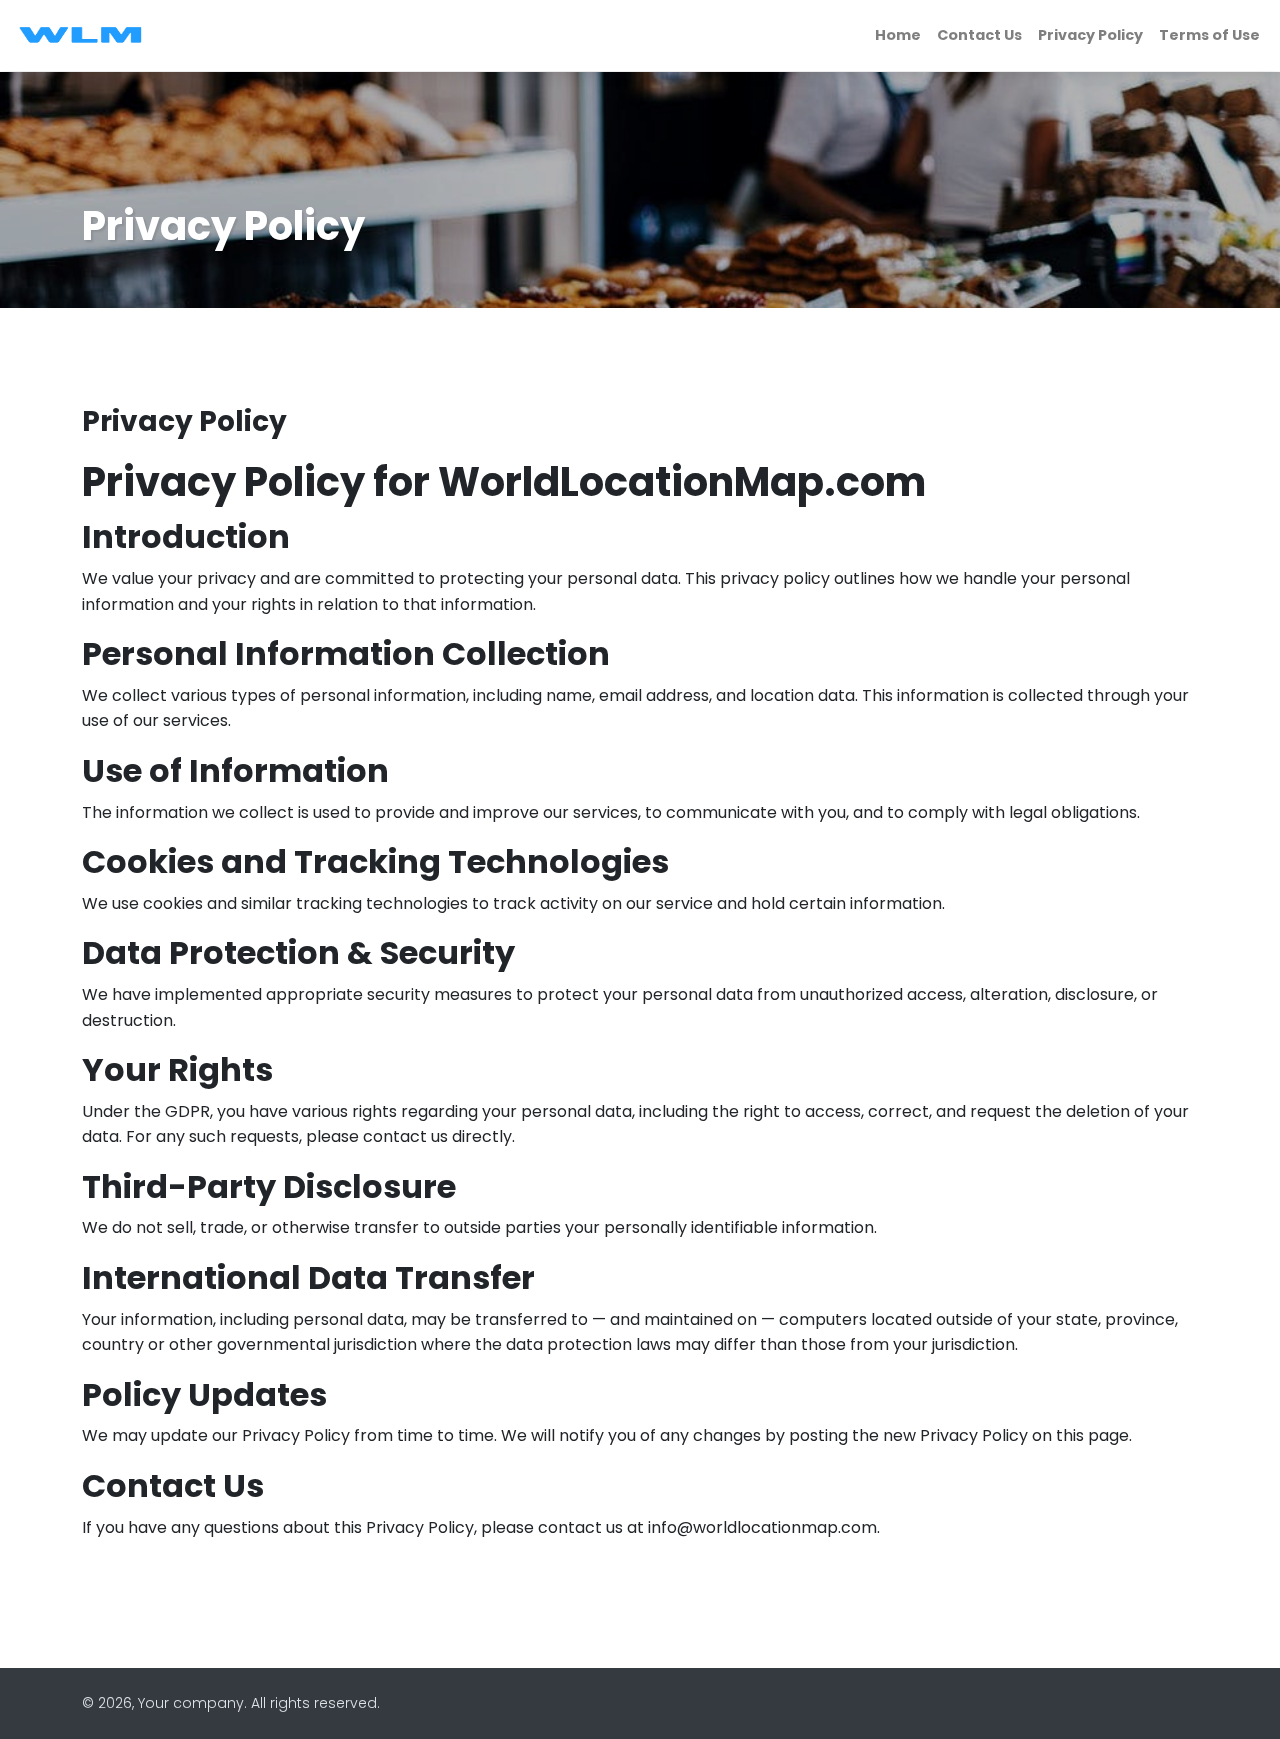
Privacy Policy (1090, 35)
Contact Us (979, 35)
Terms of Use (1209, 35)
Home (898, 35)
